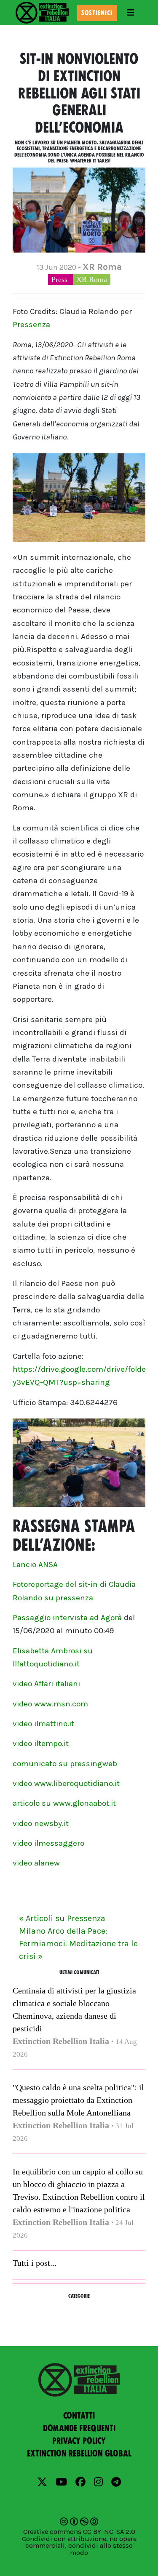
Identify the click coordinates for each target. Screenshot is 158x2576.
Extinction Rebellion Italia (61, 2041)
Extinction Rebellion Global (79, 2454)
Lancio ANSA (35, 1565)
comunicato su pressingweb (65, 1764)
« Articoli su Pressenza (62, 1918)
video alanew (36, 1863)
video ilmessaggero (48, 1843)
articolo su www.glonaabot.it (64, 1803)
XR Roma (92, 279)
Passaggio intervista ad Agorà (67, 1618)
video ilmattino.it (43, 1724)
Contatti (79, 2416)
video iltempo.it (41, 1743)
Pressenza (31, 325)
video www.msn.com (50, 1704)
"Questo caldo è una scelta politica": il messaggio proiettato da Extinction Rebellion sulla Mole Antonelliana (78, 2100)
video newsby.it (41, 1823)
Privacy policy (79, 2441)
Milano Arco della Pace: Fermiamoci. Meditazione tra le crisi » (78, 1944)
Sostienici (97, 13)
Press (60, 279)
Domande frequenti (79, 2428)
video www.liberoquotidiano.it (66, 1783)
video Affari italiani (46, 1684)
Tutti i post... (35, 2263)
